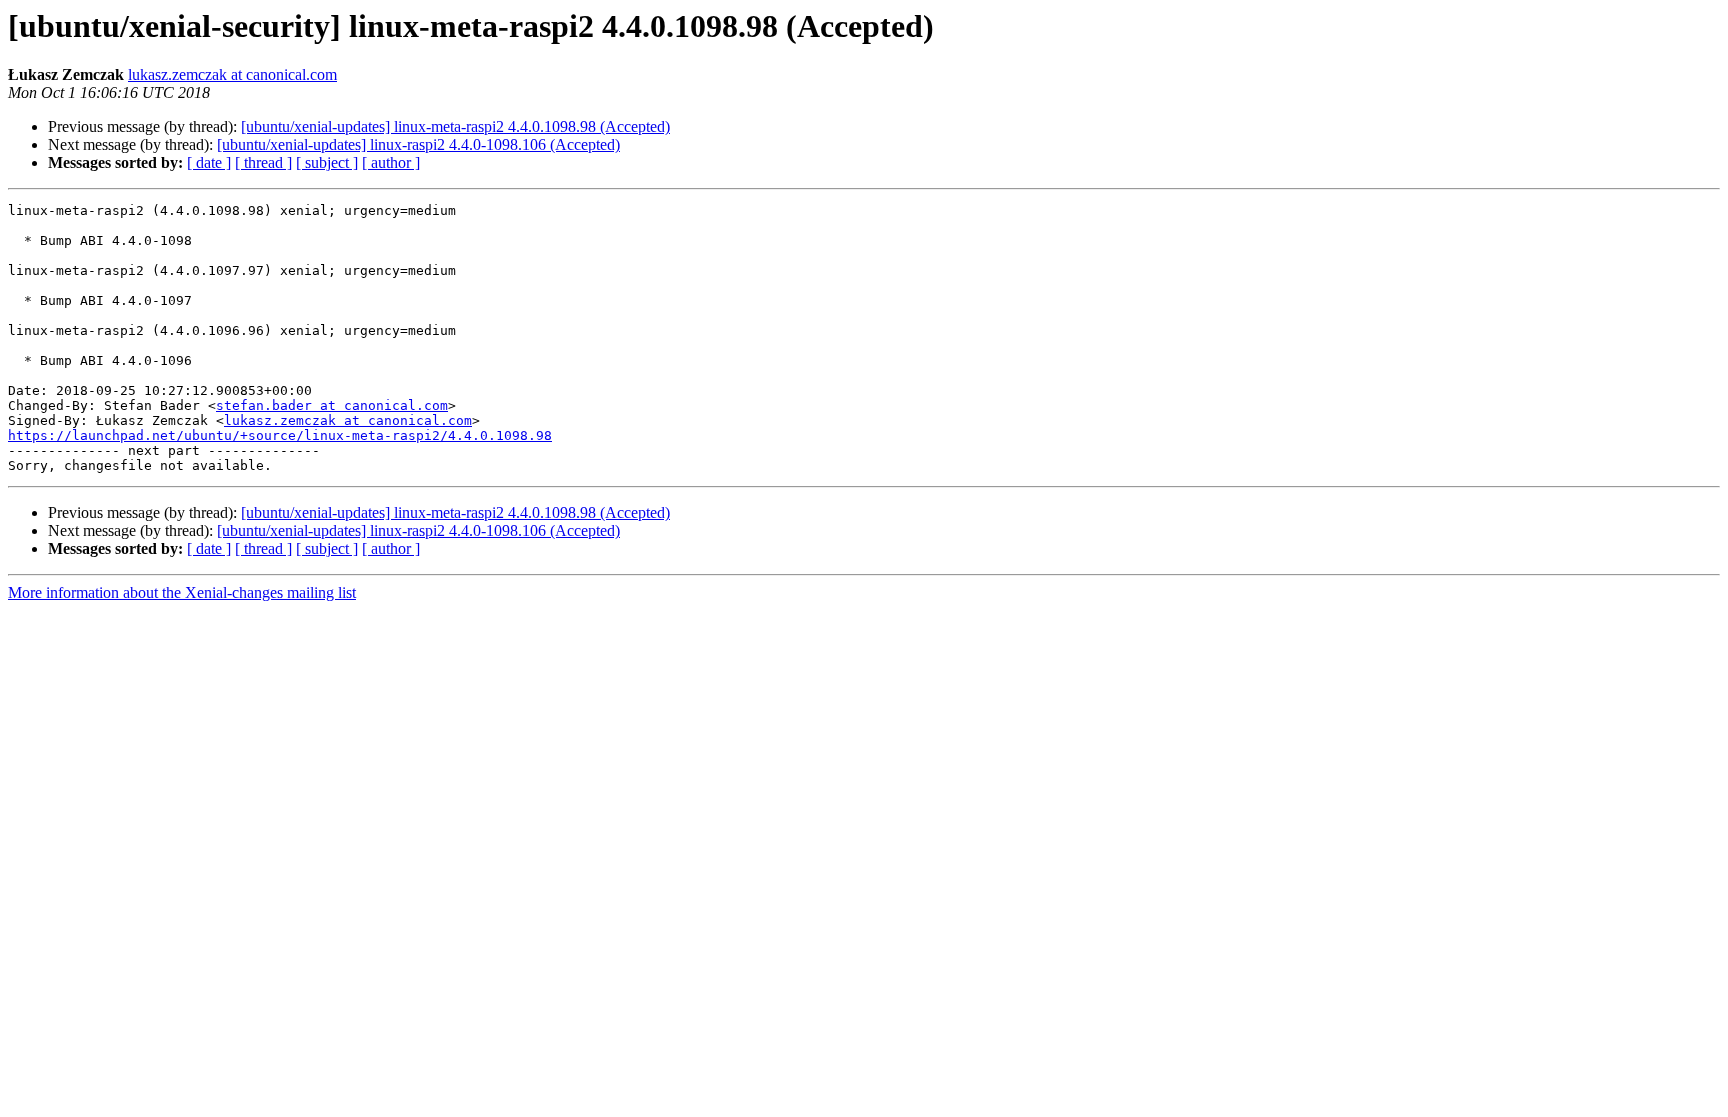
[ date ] (209, 162)
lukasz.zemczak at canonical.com (232, 74)
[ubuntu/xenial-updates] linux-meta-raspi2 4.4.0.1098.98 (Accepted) (455, 126)
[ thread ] (263, 162)
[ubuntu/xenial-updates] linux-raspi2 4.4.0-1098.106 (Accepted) (418, 144)
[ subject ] (327, 162)
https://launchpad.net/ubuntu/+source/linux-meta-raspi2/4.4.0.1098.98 (280, 435)
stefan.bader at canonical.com (332, 405)
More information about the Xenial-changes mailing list (182, 592)
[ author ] (391, 162)
